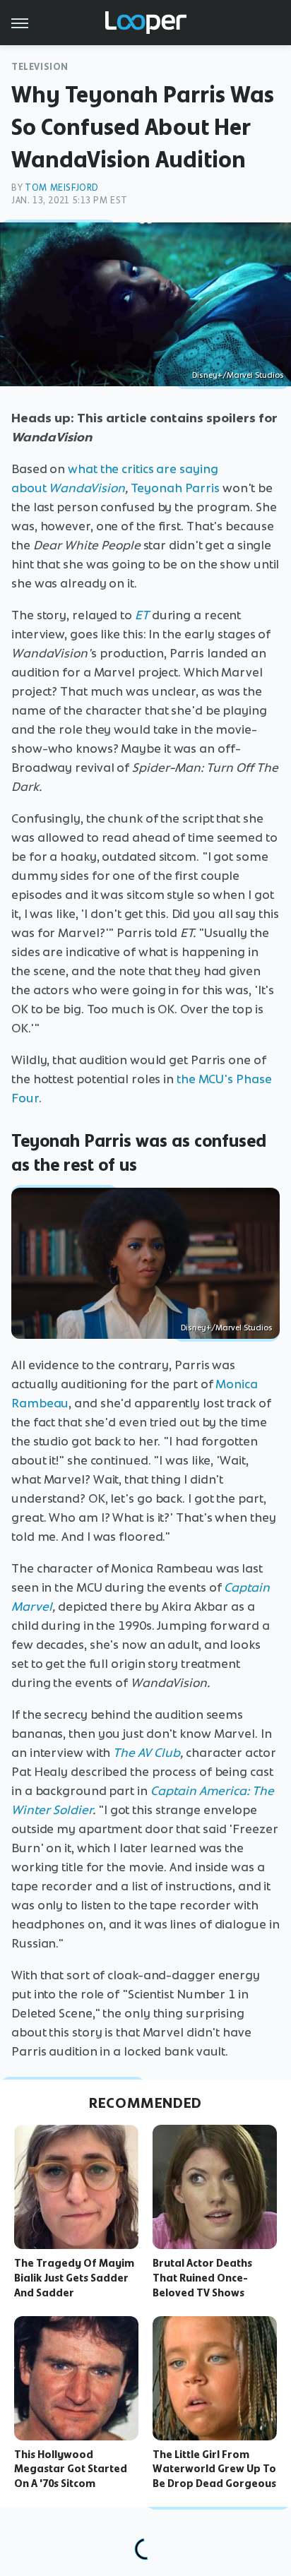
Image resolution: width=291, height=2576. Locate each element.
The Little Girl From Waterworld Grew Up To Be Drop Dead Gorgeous (214, 2469)
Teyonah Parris (175, 488)
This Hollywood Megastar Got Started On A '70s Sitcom (71, 2469)
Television (40, 67)
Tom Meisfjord (62, 187)
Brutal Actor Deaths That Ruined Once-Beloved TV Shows (202, 2278)
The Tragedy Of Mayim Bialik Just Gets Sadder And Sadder (74, 2278)
